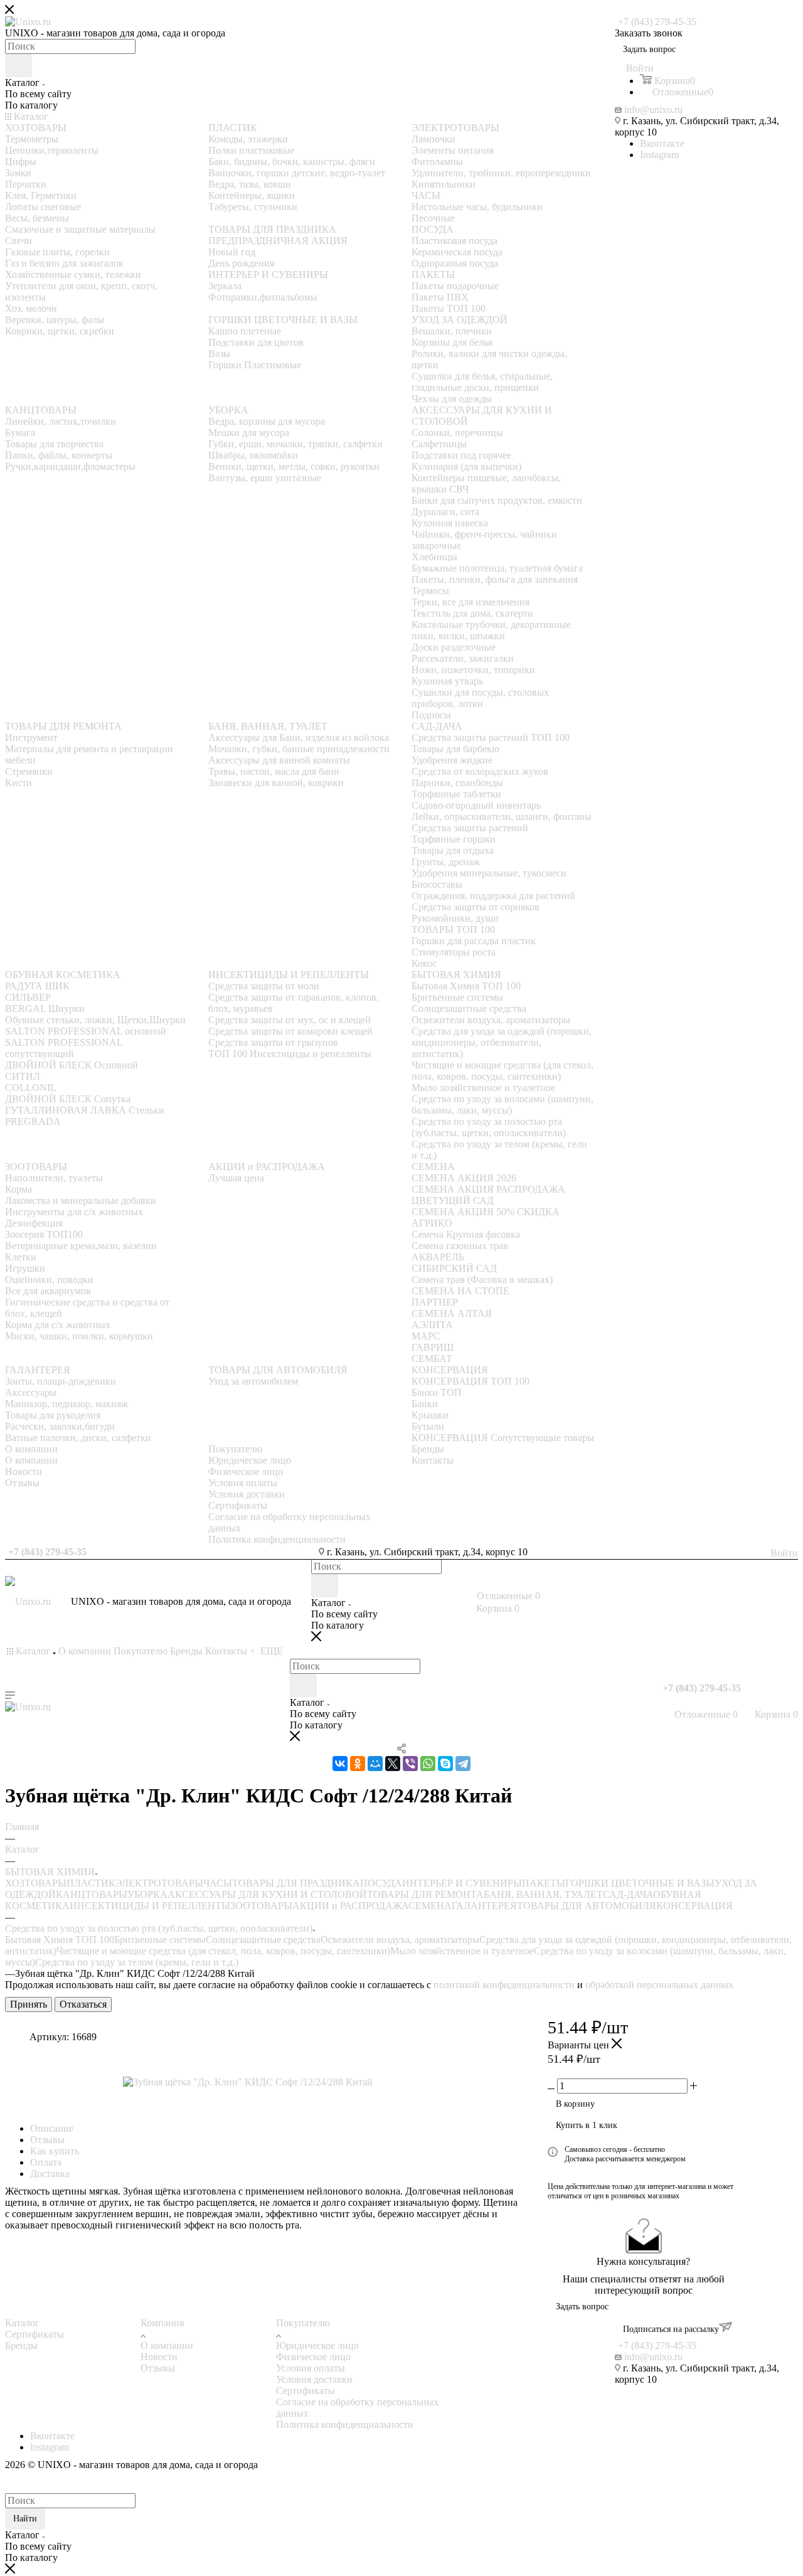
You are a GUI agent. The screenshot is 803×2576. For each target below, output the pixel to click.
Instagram (659, 155)
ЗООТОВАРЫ (261, 1906)
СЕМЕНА (430, 1906)
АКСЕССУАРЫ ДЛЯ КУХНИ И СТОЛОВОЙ (267, 1894)
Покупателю (303, 2323)
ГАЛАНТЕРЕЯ (484, 1906)
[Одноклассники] (358, 1764)
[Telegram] (463, 1764)
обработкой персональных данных (659, 1985)
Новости (159, 2357)
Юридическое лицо (317, 2345)
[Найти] (19, 66)
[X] (393, 1764)
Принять (29, 2004)
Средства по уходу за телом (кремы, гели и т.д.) (137, 1962)
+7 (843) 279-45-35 (657, 22)
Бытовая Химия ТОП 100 (60, 1940)
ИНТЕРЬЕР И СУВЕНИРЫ (462, 1883)
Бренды (21, 2345)
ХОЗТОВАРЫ (36, 1883)
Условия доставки (314, 2379)
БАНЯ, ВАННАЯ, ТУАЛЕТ (543, 1894)
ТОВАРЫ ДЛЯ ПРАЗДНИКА (296, 1883)
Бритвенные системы (160, 1940)
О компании (167, 2345)
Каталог (22, 2323)
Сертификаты (35, 2334)
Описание (52, 2128)
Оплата (46, 2162)
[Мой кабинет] (665, 1702)
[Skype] (445, 1764)
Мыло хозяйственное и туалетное (462, 1951)
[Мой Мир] (375, 1764)
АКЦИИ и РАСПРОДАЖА (350, 1906)
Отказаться (83, 2004)
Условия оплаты (311, 2368)
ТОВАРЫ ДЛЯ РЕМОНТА (425, 1894)
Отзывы (47, 2140)
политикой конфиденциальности (504, 1985)
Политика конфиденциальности (345, 2424)
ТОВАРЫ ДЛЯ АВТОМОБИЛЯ (587, 1906)
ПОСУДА (381, 1883)
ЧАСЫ (218, 1883)
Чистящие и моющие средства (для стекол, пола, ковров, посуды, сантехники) (223, 1951)
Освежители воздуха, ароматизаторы (400, 1940)
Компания (162, 2323)
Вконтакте (662, 143)
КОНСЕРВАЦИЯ (694, 1906)
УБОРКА (147, 1894)
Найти (25, 2519)
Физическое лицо (313, 2357)
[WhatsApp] (428, 1764)
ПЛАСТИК (91, 1883)
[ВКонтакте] (340, 1764)
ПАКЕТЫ (544, 1883)
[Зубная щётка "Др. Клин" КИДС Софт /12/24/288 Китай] (264, 2082)
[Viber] (410, 1764)
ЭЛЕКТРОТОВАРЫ (159, 1883)
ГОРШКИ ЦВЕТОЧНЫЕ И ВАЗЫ (640, 1883)
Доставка (50, 2174)
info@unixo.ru (653, 109)
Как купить (55, 2151)
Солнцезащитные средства (263, 1940)
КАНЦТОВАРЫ (92, 1894)
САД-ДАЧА (628, 1894)
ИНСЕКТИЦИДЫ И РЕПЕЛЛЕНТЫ (150, 1906)
